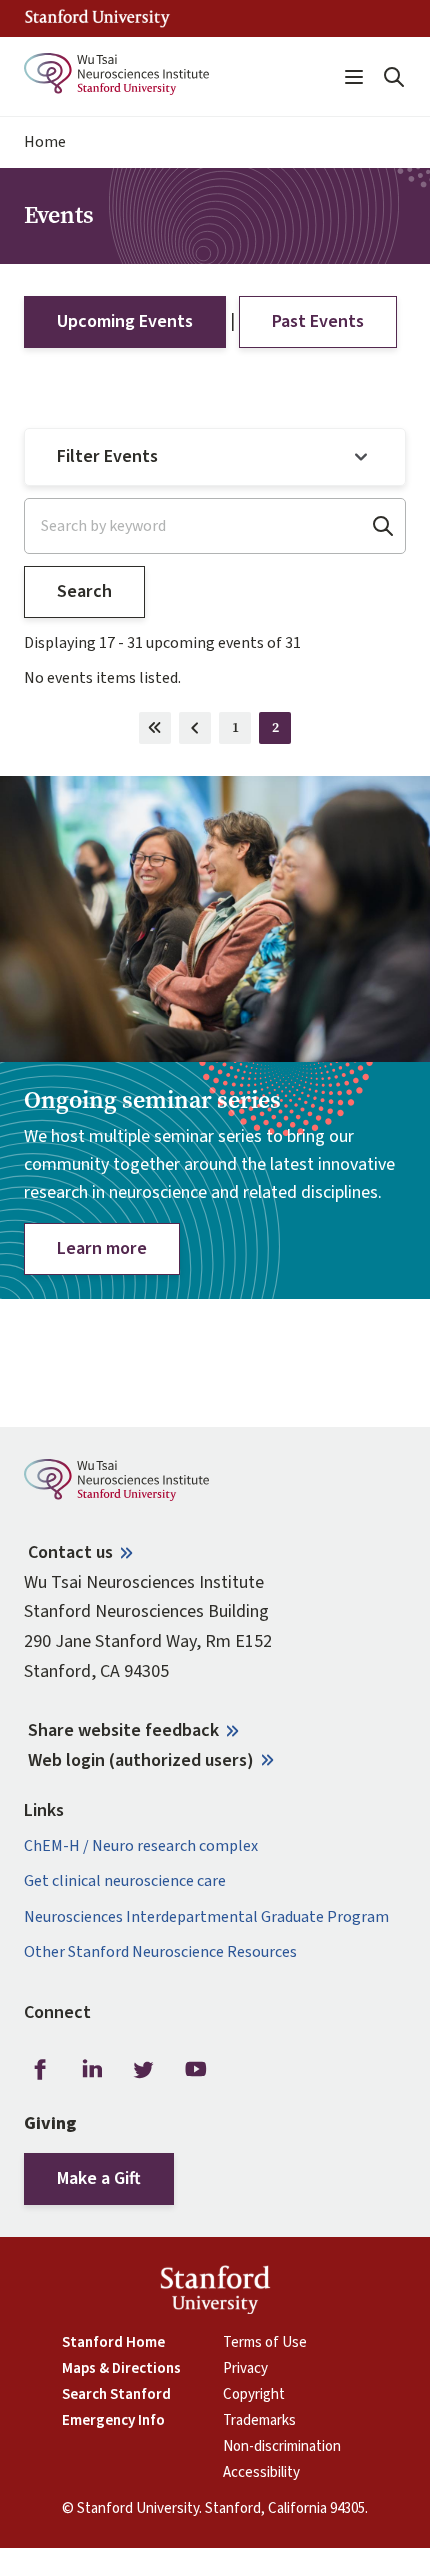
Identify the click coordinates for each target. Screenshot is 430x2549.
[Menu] (354, 77)
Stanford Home (113, 2343)
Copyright (254, 2395)
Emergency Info (113, 2421)
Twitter (144, 2070)
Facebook (40, 2070)
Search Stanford (116, 2395)
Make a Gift (99, 2178)
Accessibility (261, 2473)
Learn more (102, 1248)
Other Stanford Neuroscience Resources (160, 1952)
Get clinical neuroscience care (125, 1881)
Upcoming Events (125, 321)
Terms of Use (265, 2343)
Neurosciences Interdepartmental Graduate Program (206, 1917)
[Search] (394, 77)
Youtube (196, 2070)
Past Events (318, 321)
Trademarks (259, 2421)
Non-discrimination (282, 2447)
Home (45, 142)
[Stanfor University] (97, 18)
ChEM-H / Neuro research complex (141, 1846)
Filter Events (107, 456)
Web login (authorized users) (141, 1760)
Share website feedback (123, 1730)
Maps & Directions (121, 2369)
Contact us (70, 1552)
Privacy (245, 2369)
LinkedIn (92, 2070)
